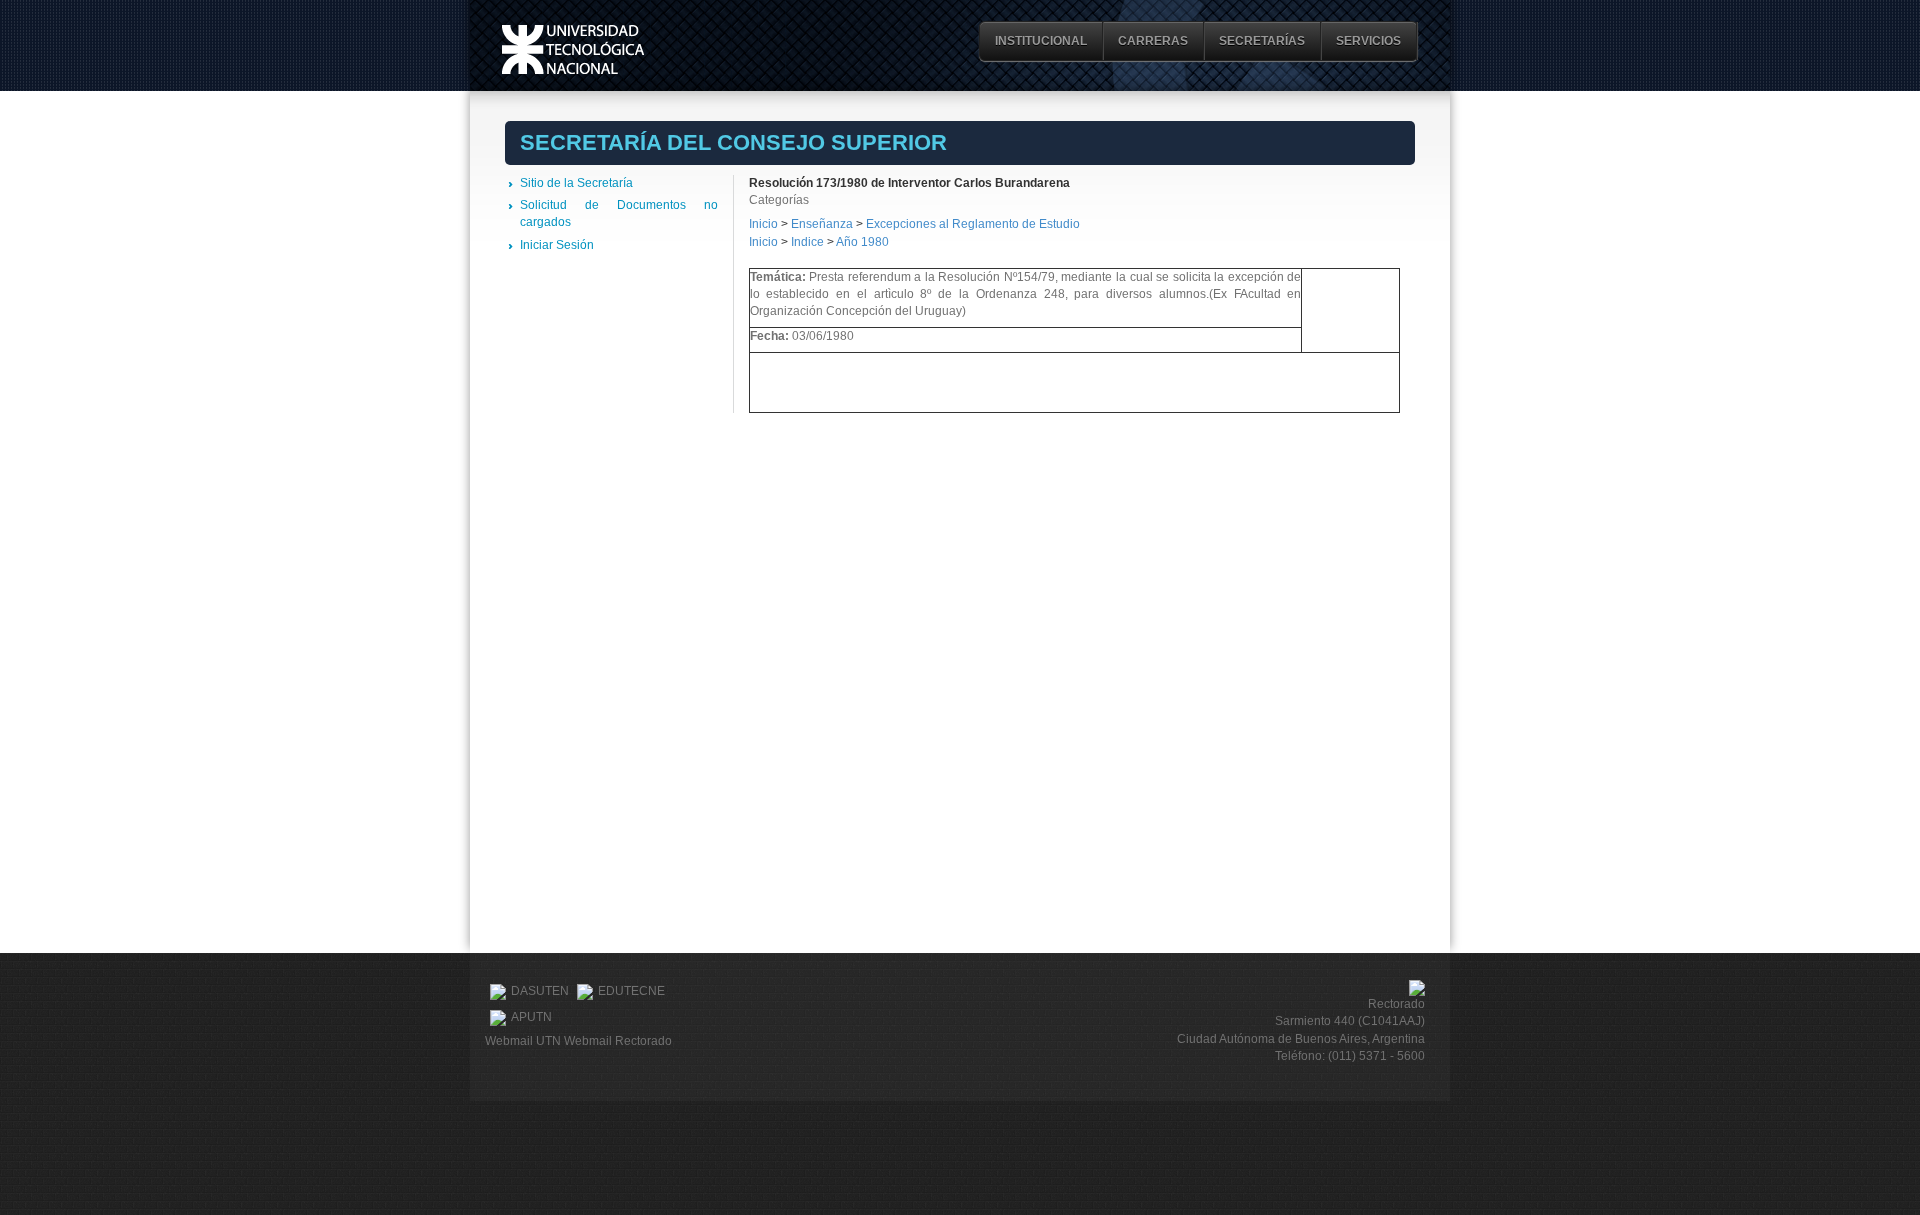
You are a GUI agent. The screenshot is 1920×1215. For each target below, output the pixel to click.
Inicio (763, 224)
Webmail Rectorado (618, 1041)
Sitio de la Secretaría (576, 183)
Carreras (1153, 41)
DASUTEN (540, 991)
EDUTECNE (631, 991)
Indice (807, 242)
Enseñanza (823, 224)
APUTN (531, 1017)
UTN (573, 49)
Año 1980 (862, 242)
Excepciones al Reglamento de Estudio (973, 224)
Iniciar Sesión (557, 245)
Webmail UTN (523, 1041)
